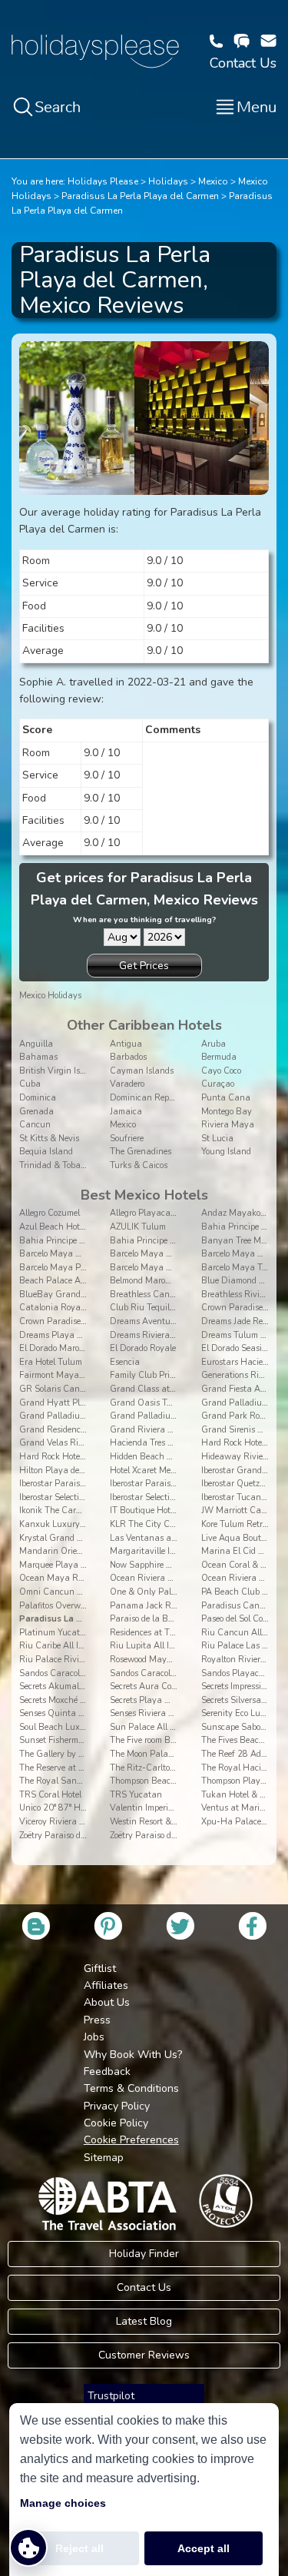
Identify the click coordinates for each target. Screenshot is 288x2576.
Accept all (204, 2548)
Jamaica (126, 1112)
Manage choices (63, 2503)
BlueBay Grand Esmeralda (71, 1295)
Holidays (168, 181)
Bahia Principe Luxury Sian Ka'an (177, 1241)
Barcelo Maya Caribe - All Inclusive (178, 1254)
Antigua (126, 1044)
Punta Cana (226, 1098)
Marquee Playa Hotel (60, 1565)
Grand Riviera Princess (154, 1430)
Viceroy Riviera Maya (61, 1822)
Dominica (38, 1098)
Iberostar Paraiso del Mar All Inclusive (182, 1484)
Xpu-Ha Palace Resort (244, 1822)
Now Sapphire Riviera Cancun (169, 1565)
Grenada (36, 1112)
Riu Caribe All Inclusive (65, 1646)
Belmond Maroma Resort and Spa (174, 1281)
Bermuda (219, 1057)
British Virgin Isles (55, 1071)
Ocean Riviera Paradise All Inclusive (180, 1578)
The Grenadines (141, 1152)
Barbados (128, 1057)
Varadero (127, 1084)
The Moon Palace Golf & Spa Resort (178, 1754)
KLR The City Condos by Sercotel (172, 1524)
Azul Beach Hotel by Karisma (76, 1227)
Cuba (30, 1084)
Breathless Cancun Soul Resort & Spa (183, 1295)
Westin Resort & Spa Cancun (166, 1822)
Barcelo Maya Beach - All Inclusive (87, 1254)
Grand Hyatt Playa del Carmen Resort (93, 1403)
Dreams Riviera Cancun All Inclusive (181, 1335)
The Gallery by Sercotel (63, 1754)
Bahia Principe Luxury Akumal (79, 1241)
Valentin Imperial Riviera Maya (170, 1808)
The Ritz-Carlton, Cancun (161, 1768)
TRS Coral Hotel (50, 1795)
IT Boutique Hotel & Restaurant (171, 1510)
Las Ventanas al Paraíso (157, 1538)
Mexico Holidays (50, 996)
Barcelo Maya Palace (60, 1268)
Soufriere (127, 1139)
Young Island (226, 1152)
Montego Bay (227, 1112)
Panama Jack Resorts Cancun (168, 1606)
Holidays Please (103, 181)
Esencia (125, 1362)
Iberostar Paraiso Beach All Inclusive (89, 1484)
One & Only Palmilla (150, 1592)
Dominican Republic (149, 1098)
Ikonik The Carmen (56, 1510)
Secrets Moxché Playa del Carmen (84, 1700)
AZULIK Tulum (138, 1227)
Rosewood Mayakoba (150, 1660)
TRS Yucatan (136, 1795)
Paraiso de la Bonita (149, 1619)
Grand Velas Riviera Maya (71, 1443)
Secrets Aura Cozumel (152, 1686)
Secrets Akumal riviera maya (75, 1686)
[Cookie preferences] (28, 2548)
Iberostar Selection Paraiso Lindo (81, 1497)
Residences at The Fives (155, 1633)
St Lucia (217, 1139)
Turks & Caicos (139, 1165)
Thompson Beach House (156, 1781)
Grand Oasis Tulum (148, 1403)
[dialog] (144, 2490)
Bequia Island (46, 1152)
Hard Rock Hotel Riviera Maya (78, 1457)
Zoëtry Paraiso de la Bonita (71, 1836)
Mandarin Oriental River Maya (80, 1551)
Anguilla (36, 1044)
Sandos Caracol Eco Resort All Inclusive (185, 1673)
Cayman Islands (142, 1071)
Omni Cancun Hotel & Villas (74, 1592)
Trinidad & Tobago (54, 1165)
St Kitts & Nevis (49, 1139)
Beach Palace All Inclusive (70, 1281)
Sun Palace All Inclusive (157, 1727)
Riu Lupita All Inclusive (155, 1646)
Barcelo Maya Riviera (152, 1268)
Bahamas (38, 1057)
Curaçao (218, 1084)
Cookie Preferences (131, 2140)
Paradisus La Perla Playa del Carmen (140, 196)
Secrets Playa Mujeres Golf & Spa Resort (187, 1700)
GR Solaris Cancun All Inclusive (81, 1389)
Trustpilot (111, 2396)
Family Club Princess (150, 1375)
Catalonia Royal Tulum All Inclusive (89, 1308)
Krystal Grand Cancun (64, 1538)
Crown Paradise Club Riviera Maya (88, 1321)
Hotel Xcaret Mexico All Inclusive (172, 1471)
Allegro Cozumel (50, 1213)
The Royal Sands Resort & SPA (79, 1781)
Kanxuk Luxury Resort (63, 1524)
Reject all (79, 2548)
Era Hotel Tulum (51, 1362)
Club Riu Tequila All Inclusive (167, 1308)
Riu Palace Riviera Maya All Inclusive (93, 1660)
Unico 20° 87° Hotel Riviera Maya (84, 1808)
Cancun (35, 1125)
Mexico (213, 181)
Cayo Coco (221, 1071)
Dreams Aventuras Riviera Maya (174, 1321)
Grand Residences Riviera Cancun (86, 1430)
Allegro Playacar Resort (155, 1213)
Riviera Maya (228, 1125)
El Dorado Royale (143, 1348)
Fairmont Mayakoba (58, 1375)
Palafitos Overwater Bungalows (81, 1606)
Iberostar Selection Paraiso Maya (173, 1497)
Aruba (214, 1044)
